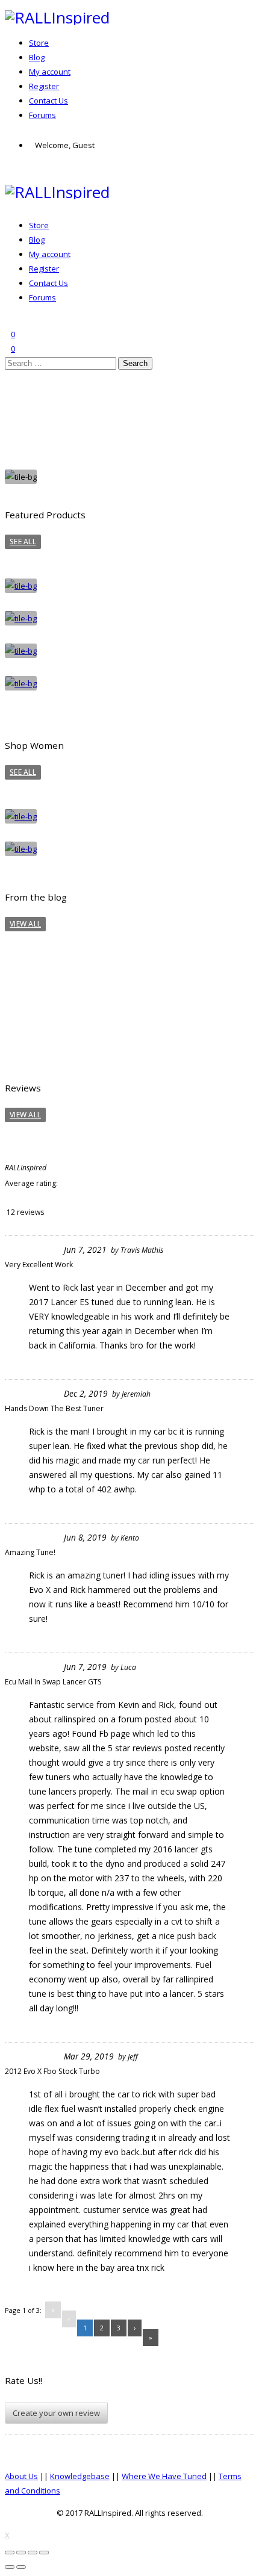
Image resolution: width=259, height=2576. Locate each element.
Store (39, 43)
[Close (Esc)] (10, 2553)
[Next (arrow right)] (21, 2567)
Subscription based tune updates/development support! (92, 999)
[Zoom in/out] (44, 2553)
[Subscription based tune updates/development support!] (113, 968)
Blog (37, 57)
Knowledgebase (80, 2476)
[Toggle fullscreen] (33, 2553)
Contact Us (48, 101)
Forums (42, 115)
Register (44, 86)
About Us (21, 2476)
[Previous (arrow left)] (10, 2567)
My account (50, 72)
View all (25, 924)
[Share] (21, 2553)
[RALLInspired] (57, 17)
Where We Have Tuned (164, 2476)
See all (23, 542)
